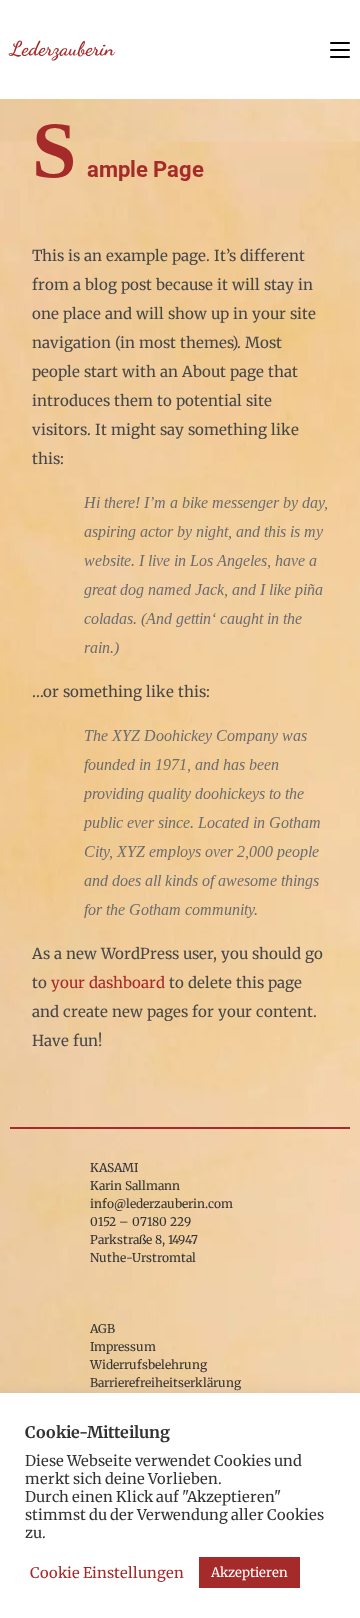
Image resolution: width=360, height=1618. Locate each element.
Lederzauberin (62, 49)
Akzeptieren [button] (249, 1572)
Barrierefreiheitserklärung (165, 1382)
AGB (102, 1328)
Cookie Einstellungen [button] (107, 1573)
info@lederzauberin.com (161, 1203)
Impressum (123, 1346)
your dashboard (108, 982)
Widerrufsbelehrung (148, 1364)
